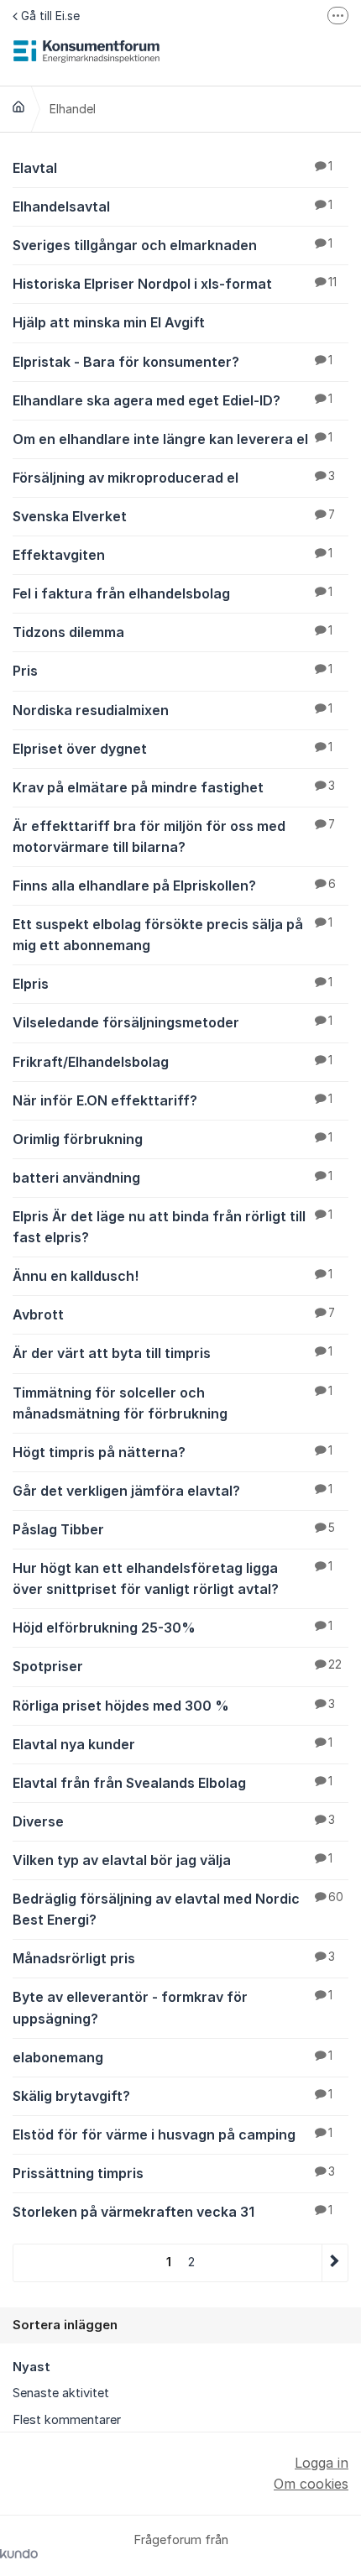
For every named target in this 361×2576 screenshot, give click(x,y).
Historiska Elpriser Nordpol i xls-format (175, 284)
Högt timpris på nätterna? (173, 1452)
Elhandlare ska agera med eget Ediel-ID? (173, 400)
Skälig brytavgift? (173, 2096)
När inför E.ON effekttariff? (173, 1100)
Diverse (174, 1821)
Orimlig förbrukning (173, 1139)
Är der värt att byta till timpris (173, 1353)
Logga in (322, 2463)
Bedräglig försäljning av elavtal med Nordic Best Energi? (178, 1909)
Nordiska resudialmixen (173, 710)
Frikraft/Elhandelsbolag (173, 1062)
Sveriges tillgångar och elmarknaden (173, 245)
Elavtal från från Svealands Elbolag (173, 1783)
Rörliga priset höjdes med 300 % (174, 1706)
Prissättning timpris (174, 2173)
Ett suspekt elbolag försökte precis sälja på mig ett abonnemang (173, 935)
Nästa (335, 2262)
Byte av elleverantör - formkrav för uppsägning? (173, 2007)
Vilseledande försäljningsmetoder (173, 1022)
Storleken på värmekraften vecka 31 (173, 2212)
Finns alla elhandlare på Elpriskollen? (174, 886)
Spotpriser (177, 1666)
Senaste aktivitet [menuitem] (61, 2393)
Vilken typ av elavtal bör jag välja (173, 1860)
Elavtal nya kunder (173, 1744)
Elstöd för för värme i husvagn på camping (173, 2134)
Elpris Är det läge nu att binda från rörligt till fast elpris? (173, 1227)
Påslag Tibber (174, 1529)
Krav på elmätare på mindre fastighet (174, 787)
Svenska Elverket (174, 516)
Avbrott (174, 1314)
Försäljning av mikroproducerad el (174, 478)
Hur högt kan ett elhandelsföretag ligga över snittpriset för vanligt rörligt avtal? (173, 1578)
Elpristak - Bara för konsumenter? (173, 362)
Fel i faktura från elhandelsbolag (173, 593)
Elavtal (173, 168)
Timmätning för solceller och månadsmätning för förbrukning (173, 1403)
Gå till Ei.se (50, 16)
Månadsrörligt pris (174, 1958)
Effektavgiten (173, 555)
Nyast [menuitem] (31, 2367)
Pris (173, 671)
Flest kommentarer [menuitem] (67, 2420)
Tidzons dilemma (173, 632)
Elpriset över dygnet (173, 749)
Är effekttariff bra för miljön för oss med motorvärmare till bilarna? (174, 836)
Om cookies (311, 2484)
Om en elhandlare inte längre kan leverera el (173, 439)
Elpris (173, 984)
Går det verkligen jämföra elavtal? (173, 1491)
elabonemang (173, 2057)
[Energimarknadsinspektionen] (18, 107)
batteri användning (173, 1178)
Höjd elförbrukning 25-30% (173, 1628)
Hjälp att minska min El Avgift (109, 322)
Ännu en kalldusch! (173, 1276)
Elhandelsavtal (173, 206)
